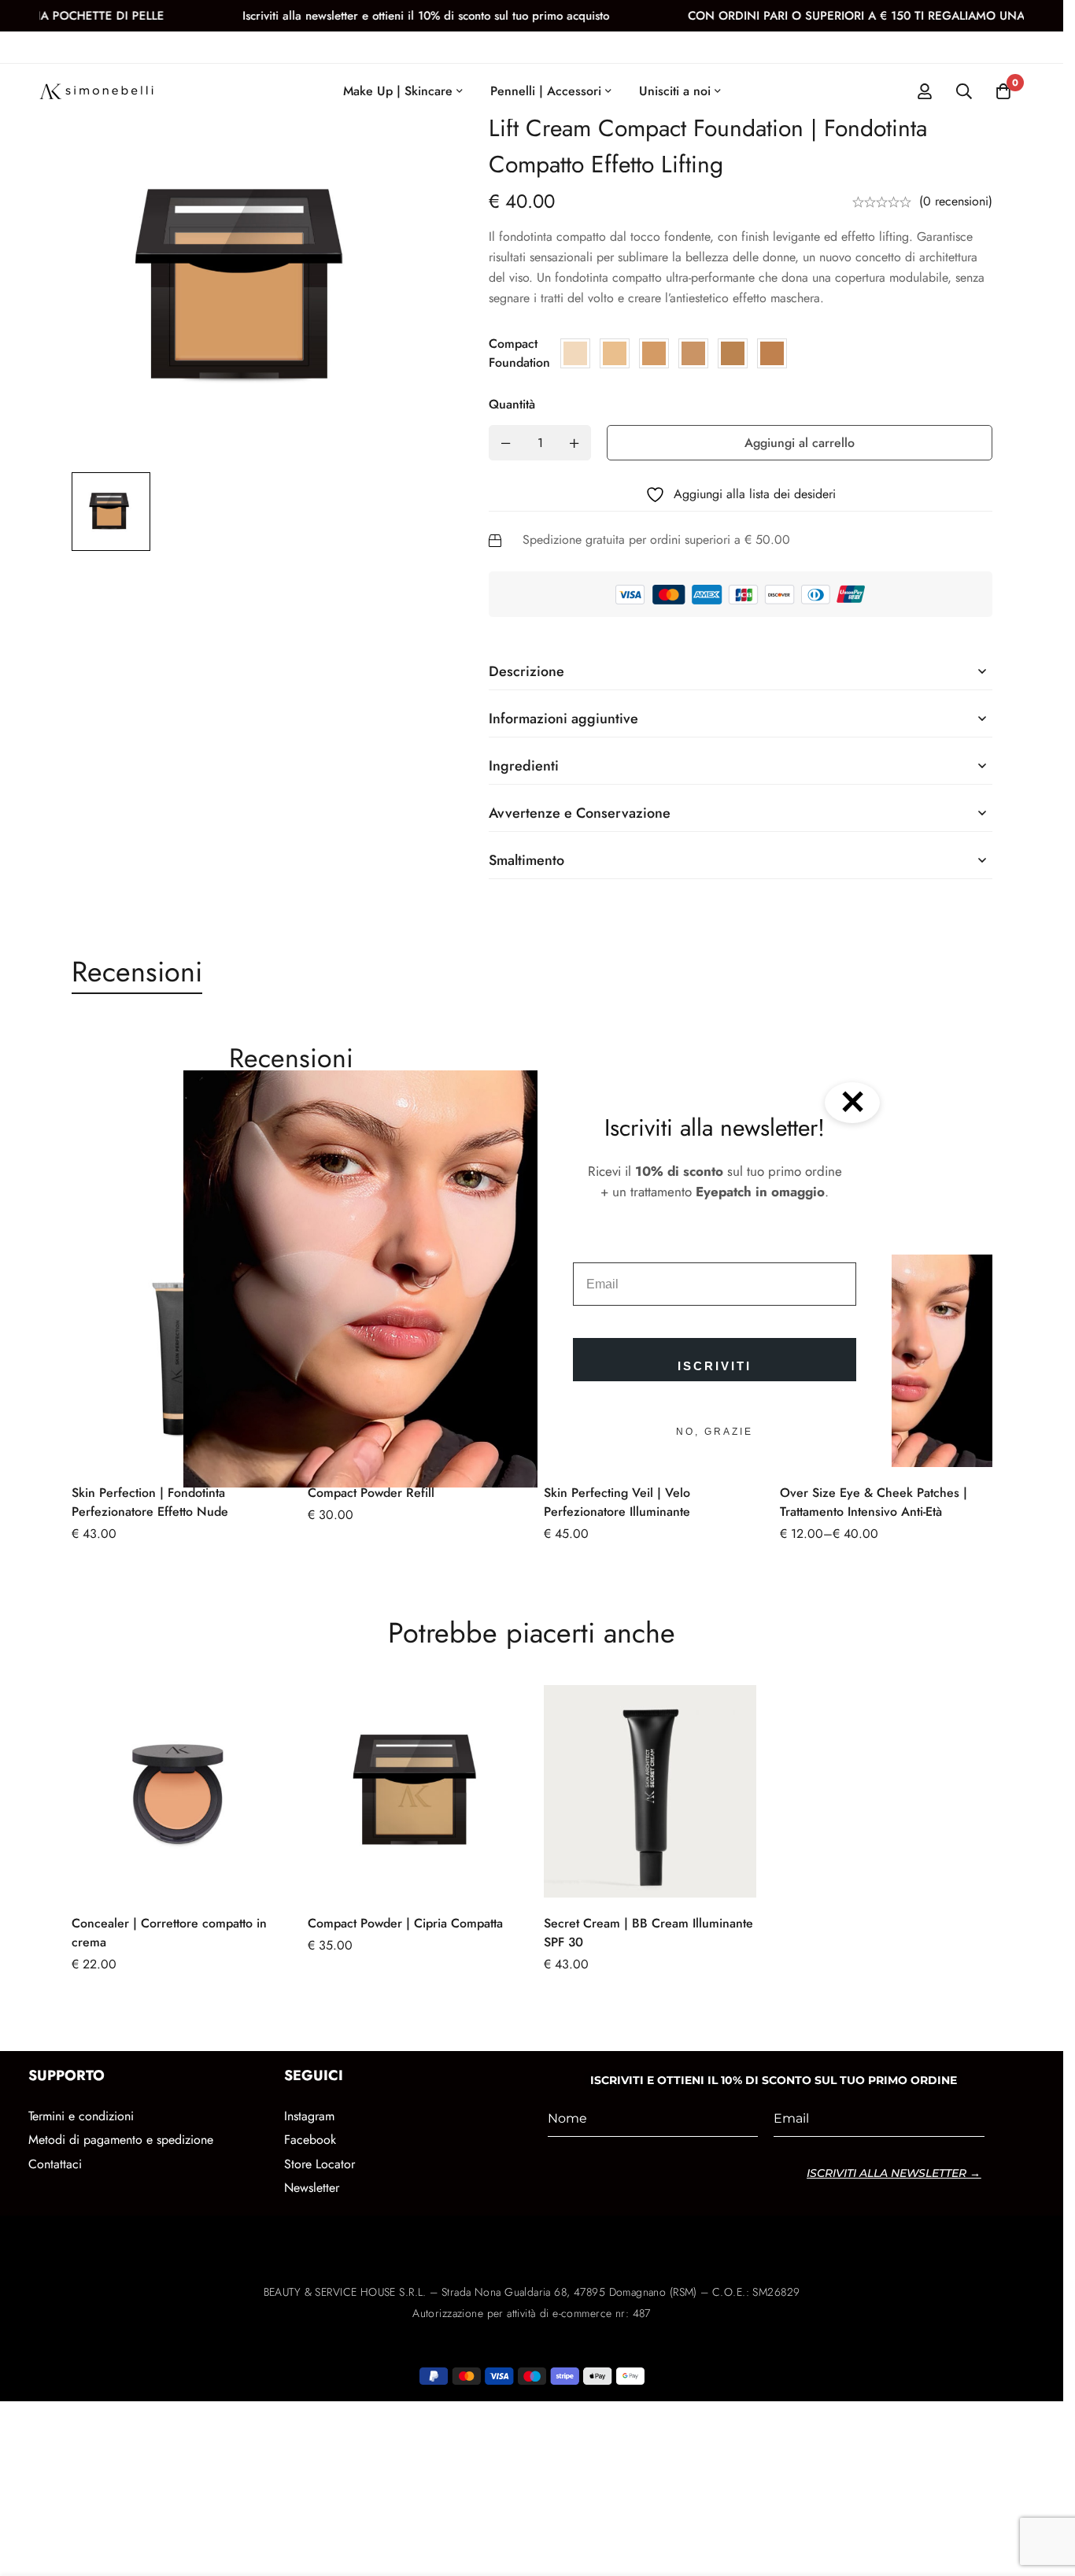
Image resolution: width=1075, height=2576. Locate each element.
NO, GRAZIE (715, 1432)
